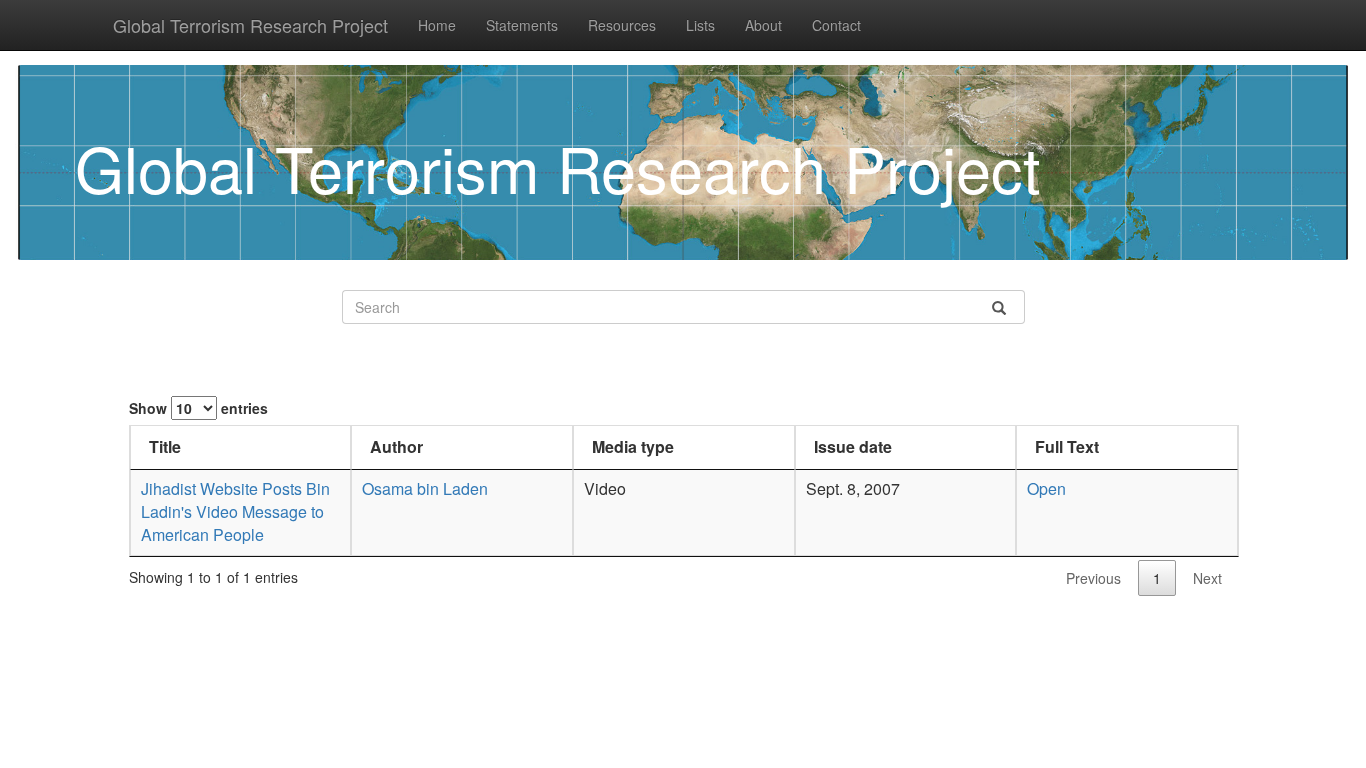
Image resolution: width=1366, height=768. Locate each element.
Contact (836, 25)
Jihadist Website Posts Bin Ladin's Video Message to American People (235, 511)
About (763, 25)
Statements (522, 25)
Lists (700, 25)
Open (1046, 488)
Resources (622, 25)
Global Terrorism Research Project (250, 25)
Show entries (198, 408)
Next (1207, 578)
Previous (1093, 578)
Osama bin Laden (425, 488)
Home (437, 25)
